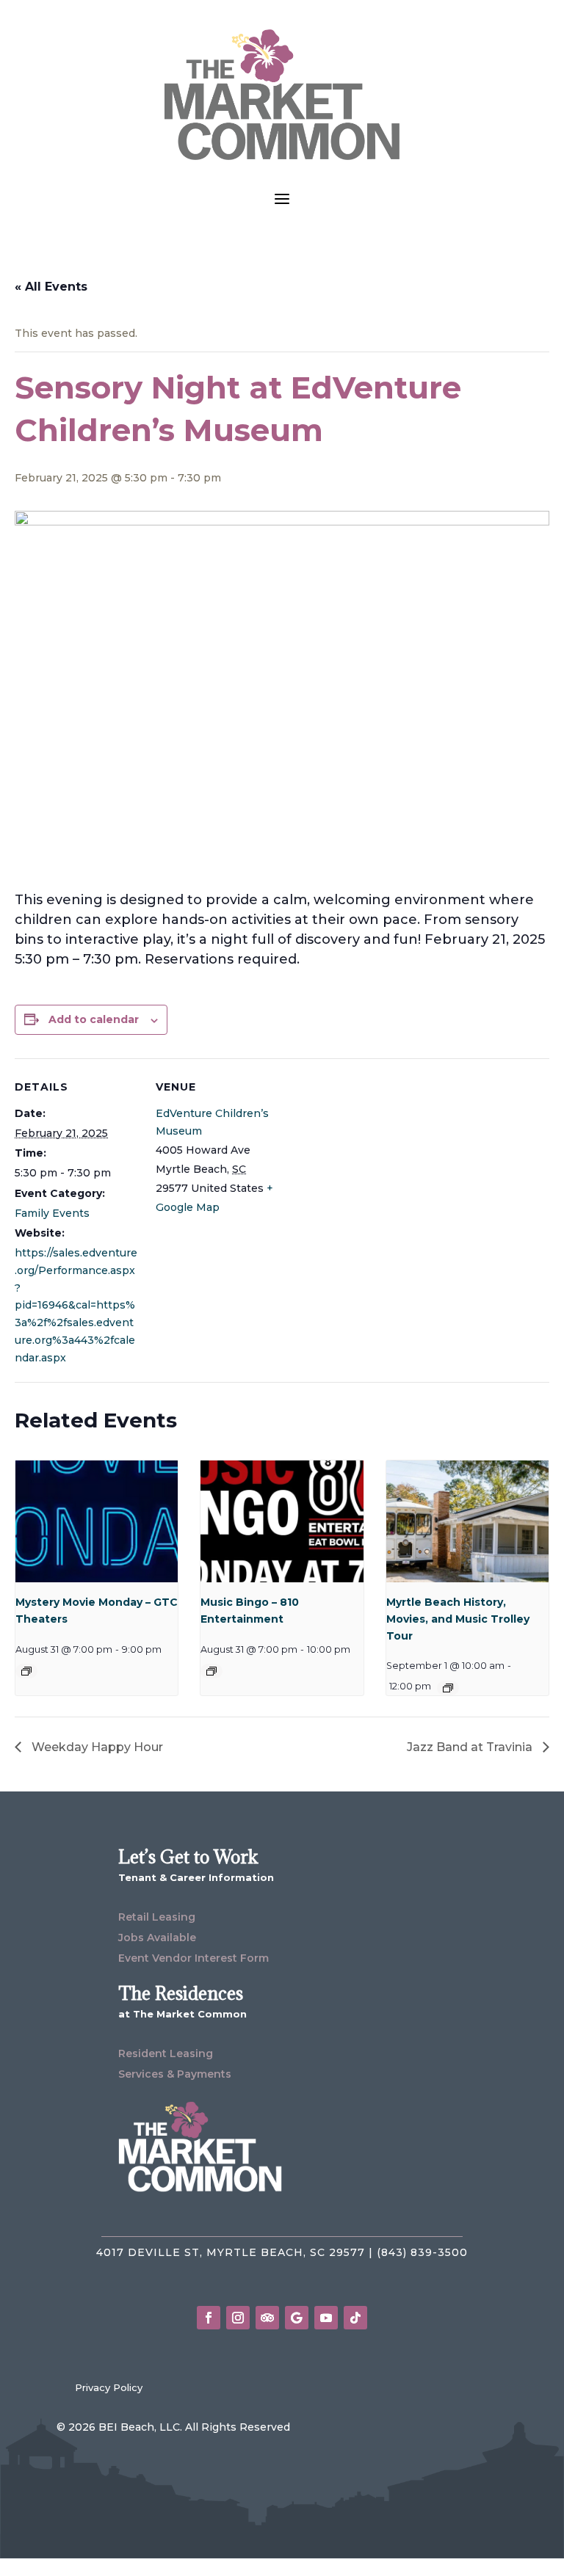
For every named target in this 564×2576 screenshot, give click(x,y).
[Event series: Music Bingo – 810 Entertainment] (211, 1671)
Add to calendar (94, 1019)
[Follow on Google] (297, 2318)
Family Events (52, 1213)
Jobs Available (157, 1938)
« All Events (51, 287)
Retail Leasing (157, 1917)
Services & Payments (175, 2074)
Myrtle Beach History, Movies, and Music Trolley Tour (458, 1619)
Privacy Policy (109, 2387)
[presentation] (97, 1521)
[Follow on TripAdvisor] (267, 2318)
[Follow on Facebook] (209, 2318)
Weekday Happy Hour (96, 1747)
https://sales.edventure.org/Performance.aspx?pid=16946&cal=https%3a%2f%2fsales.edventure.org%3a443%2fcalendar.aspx (76, 1305)
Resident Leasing (166, 2053)
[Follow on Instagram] (238, 2318)
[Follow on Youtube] (326, 2318)
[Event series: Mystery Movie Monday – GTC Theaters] (26, 1671)
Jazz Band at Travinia (471, 1747)
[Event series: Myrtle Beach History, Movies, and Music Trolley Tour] (448, 1688)
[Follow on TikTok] (355, 2318)
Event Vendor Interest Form (194, 1958)
